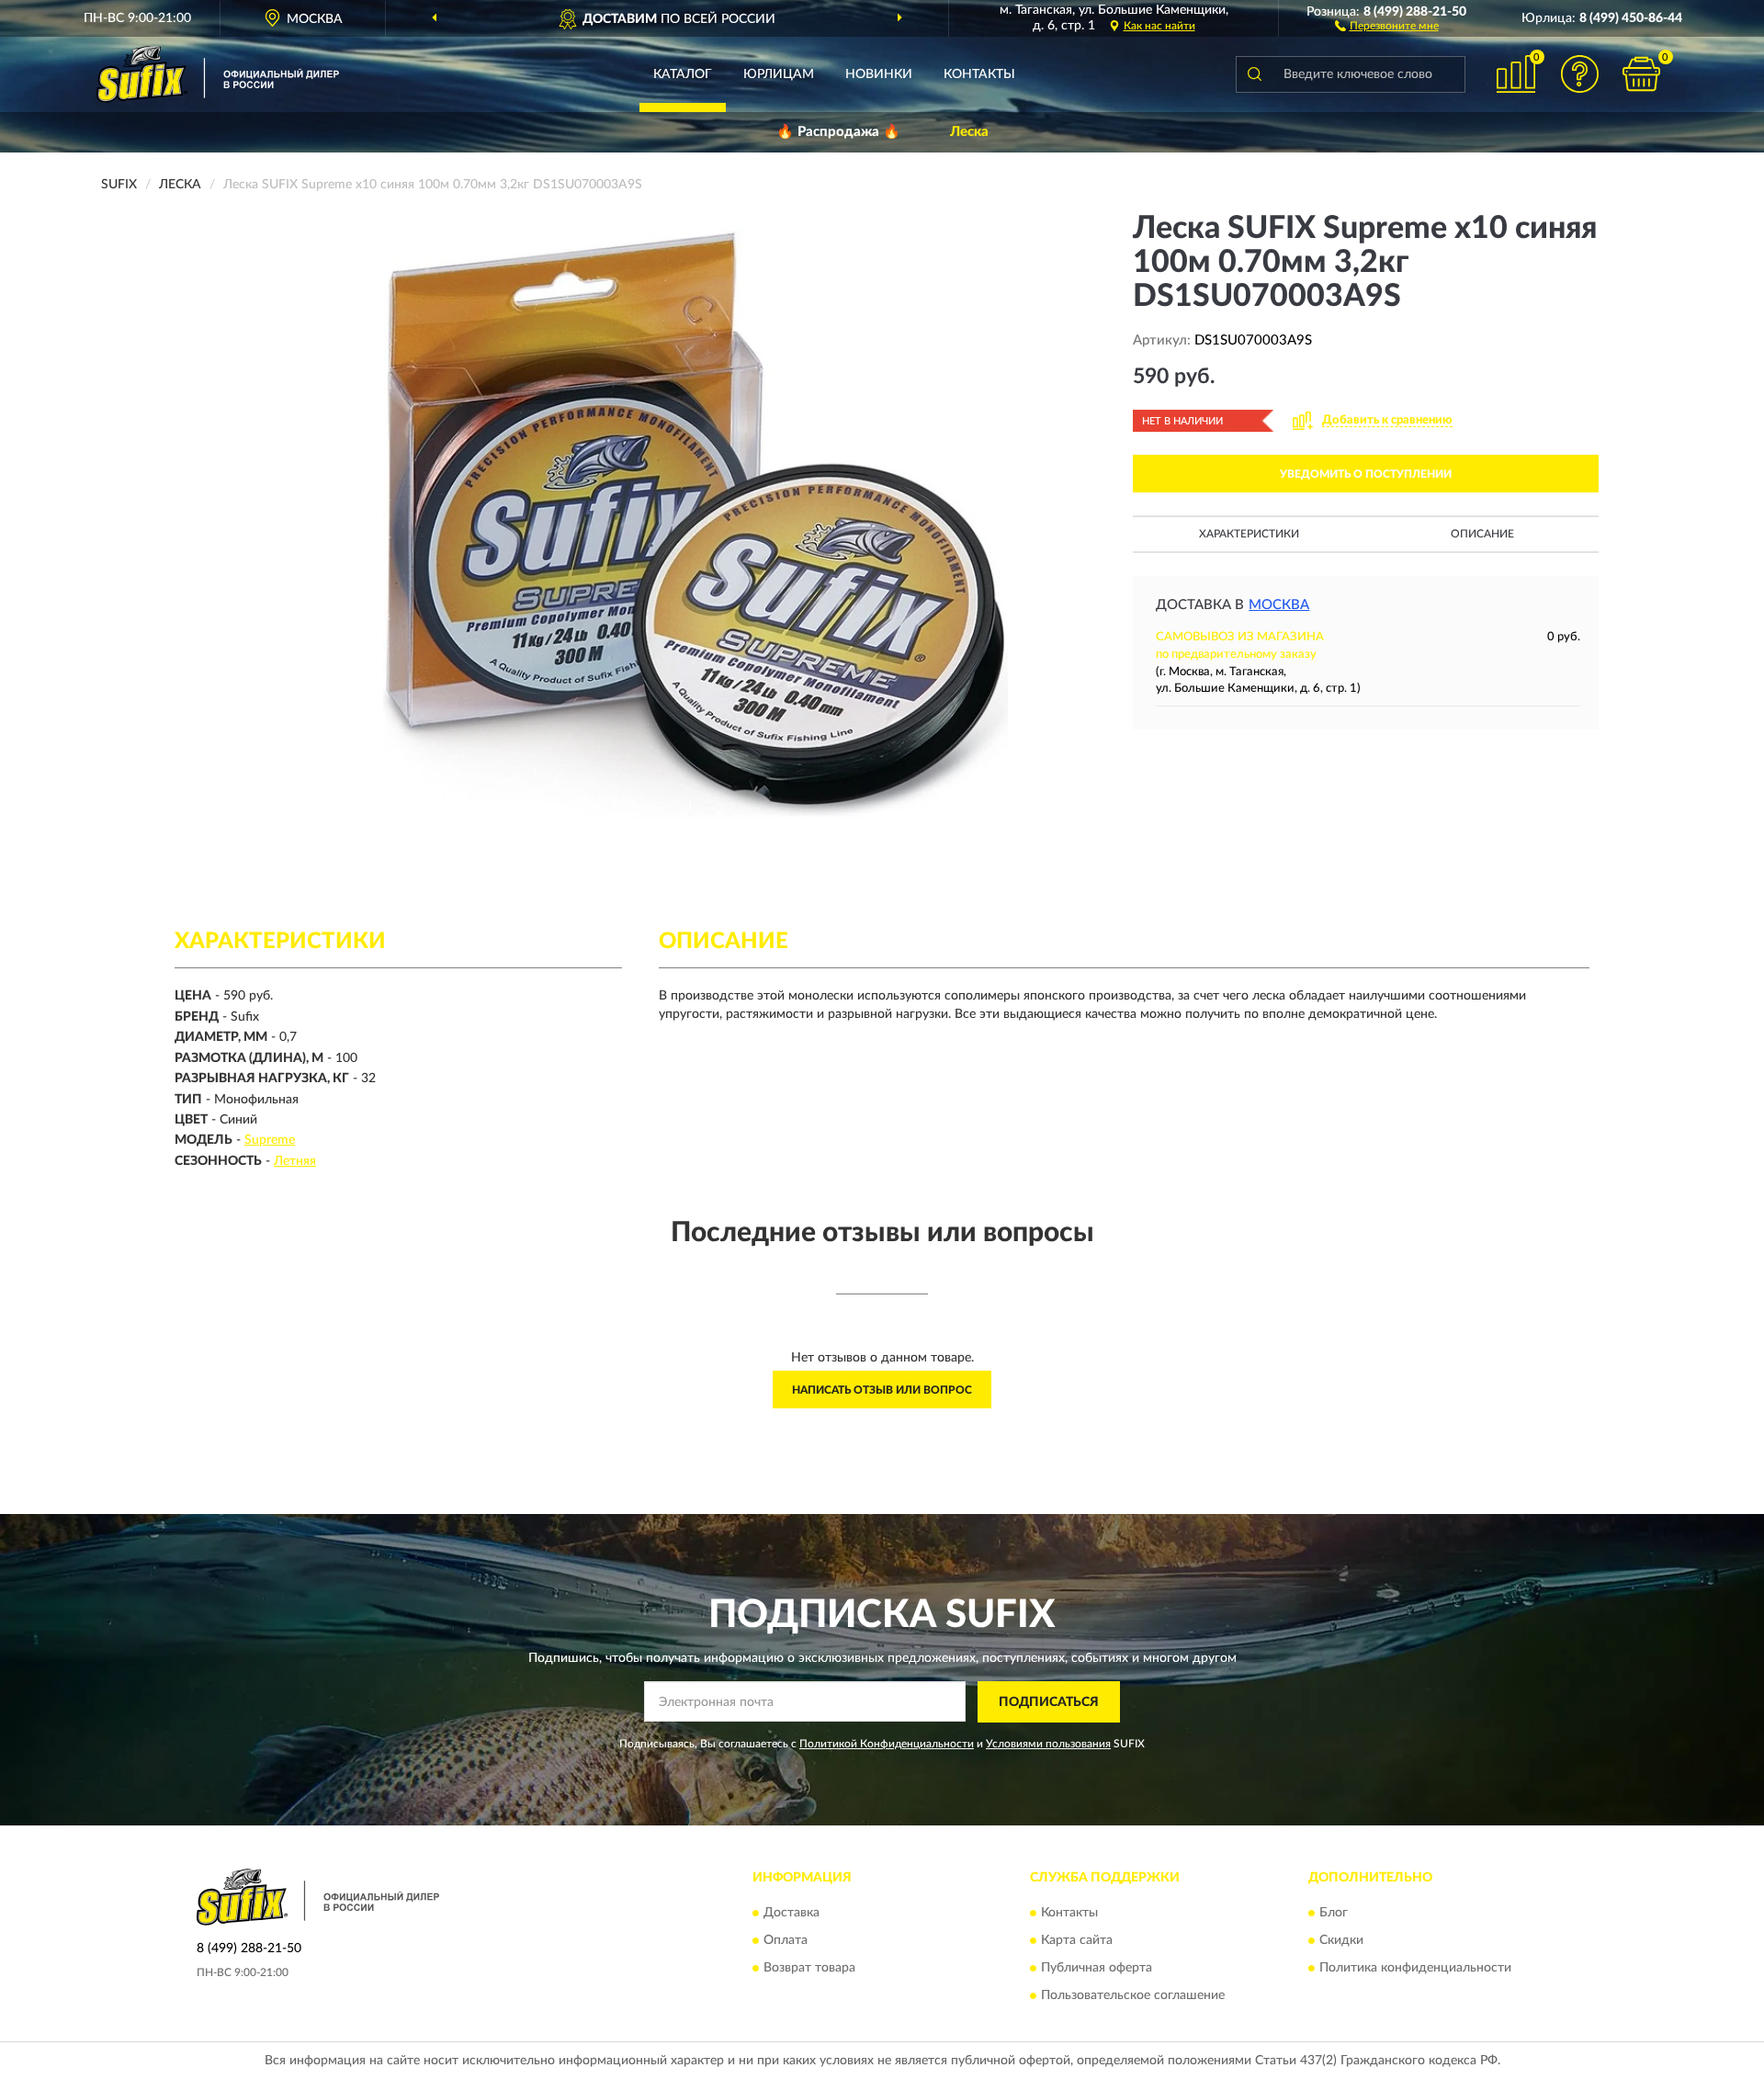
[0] (1642, 74)
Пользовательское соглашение (1133, 1996)
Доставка (792, 1914)
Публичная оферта (1097, 1969)
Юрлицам (779, 74)
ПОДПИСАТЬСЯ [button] (1049, 1702)
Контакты (979, 74)
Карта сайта (1077, 1941)
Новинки (879, 74)
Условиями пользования (1048, 1744)
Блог (1334, 1914)
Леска (969, 132)
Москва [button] (1279, 605)
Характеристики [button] (1249, 534)
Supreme (270, 1140)
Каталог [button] (683, 74)
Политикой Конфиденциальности (887, 1744)
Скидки (1341, 1941)
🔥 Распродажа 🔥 (838, 132)
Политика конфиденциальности (1415, 1969)
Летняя (295, 1161)
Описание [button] (1482, 534)
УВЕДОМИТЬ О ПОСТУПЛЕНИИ (1366, 474)
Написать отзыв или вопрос (882, 1390)
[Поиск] (1254, 74)
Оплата (786, 1941)
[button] (1387, 25)
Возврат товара (809, 1969)
